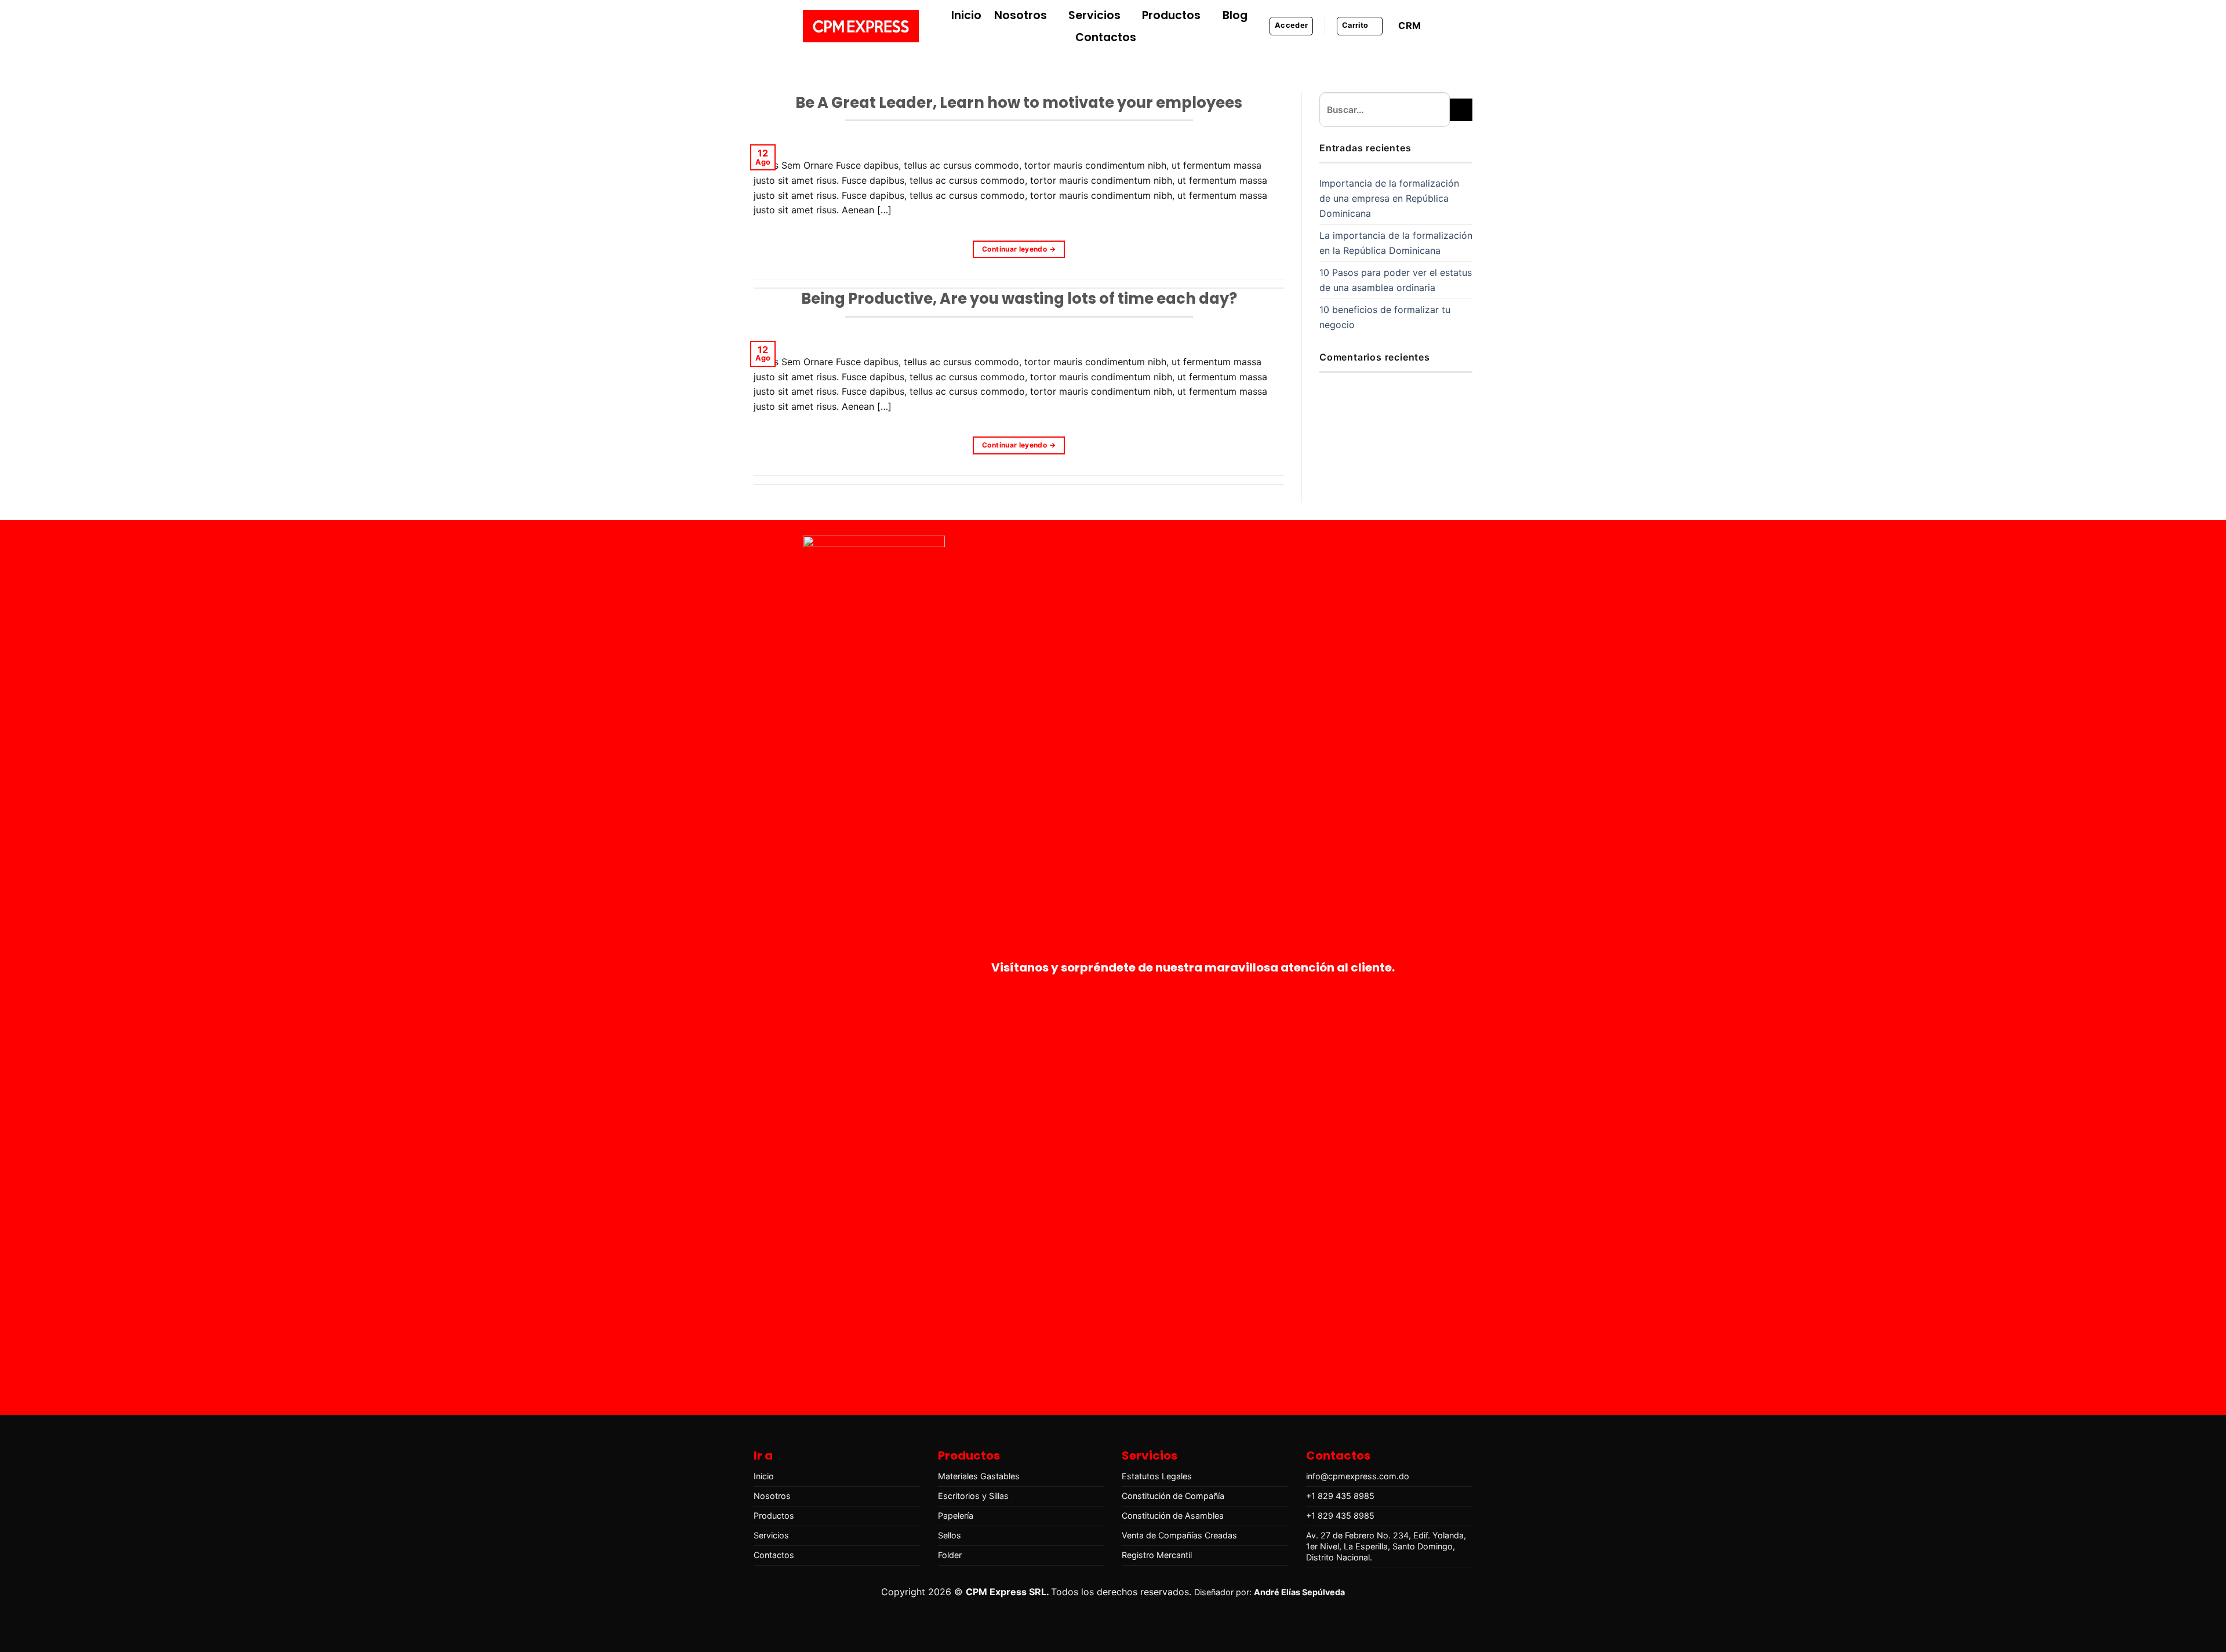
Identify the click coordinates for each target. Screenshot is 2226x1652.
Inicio (966, 15)
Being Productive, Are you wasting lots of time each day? (1019, 299)
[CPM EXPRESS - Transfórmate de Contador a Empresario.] (861, 26)
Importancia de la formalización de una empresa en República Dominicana (1389, 198)
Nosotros (1021, 15)
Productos (1171, 15)
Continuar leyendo (1019, 249)
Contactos (1106, 37)
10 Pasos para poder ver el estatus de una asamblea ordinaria (1396, 280)
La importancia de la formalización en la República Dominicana (1396, 243)
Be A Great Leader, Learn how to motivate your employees (1019, 103)
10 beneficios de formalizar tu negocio (1385, 317)
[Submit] (1461, 110)
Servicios (1094, 15)
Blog (1235, 15)
